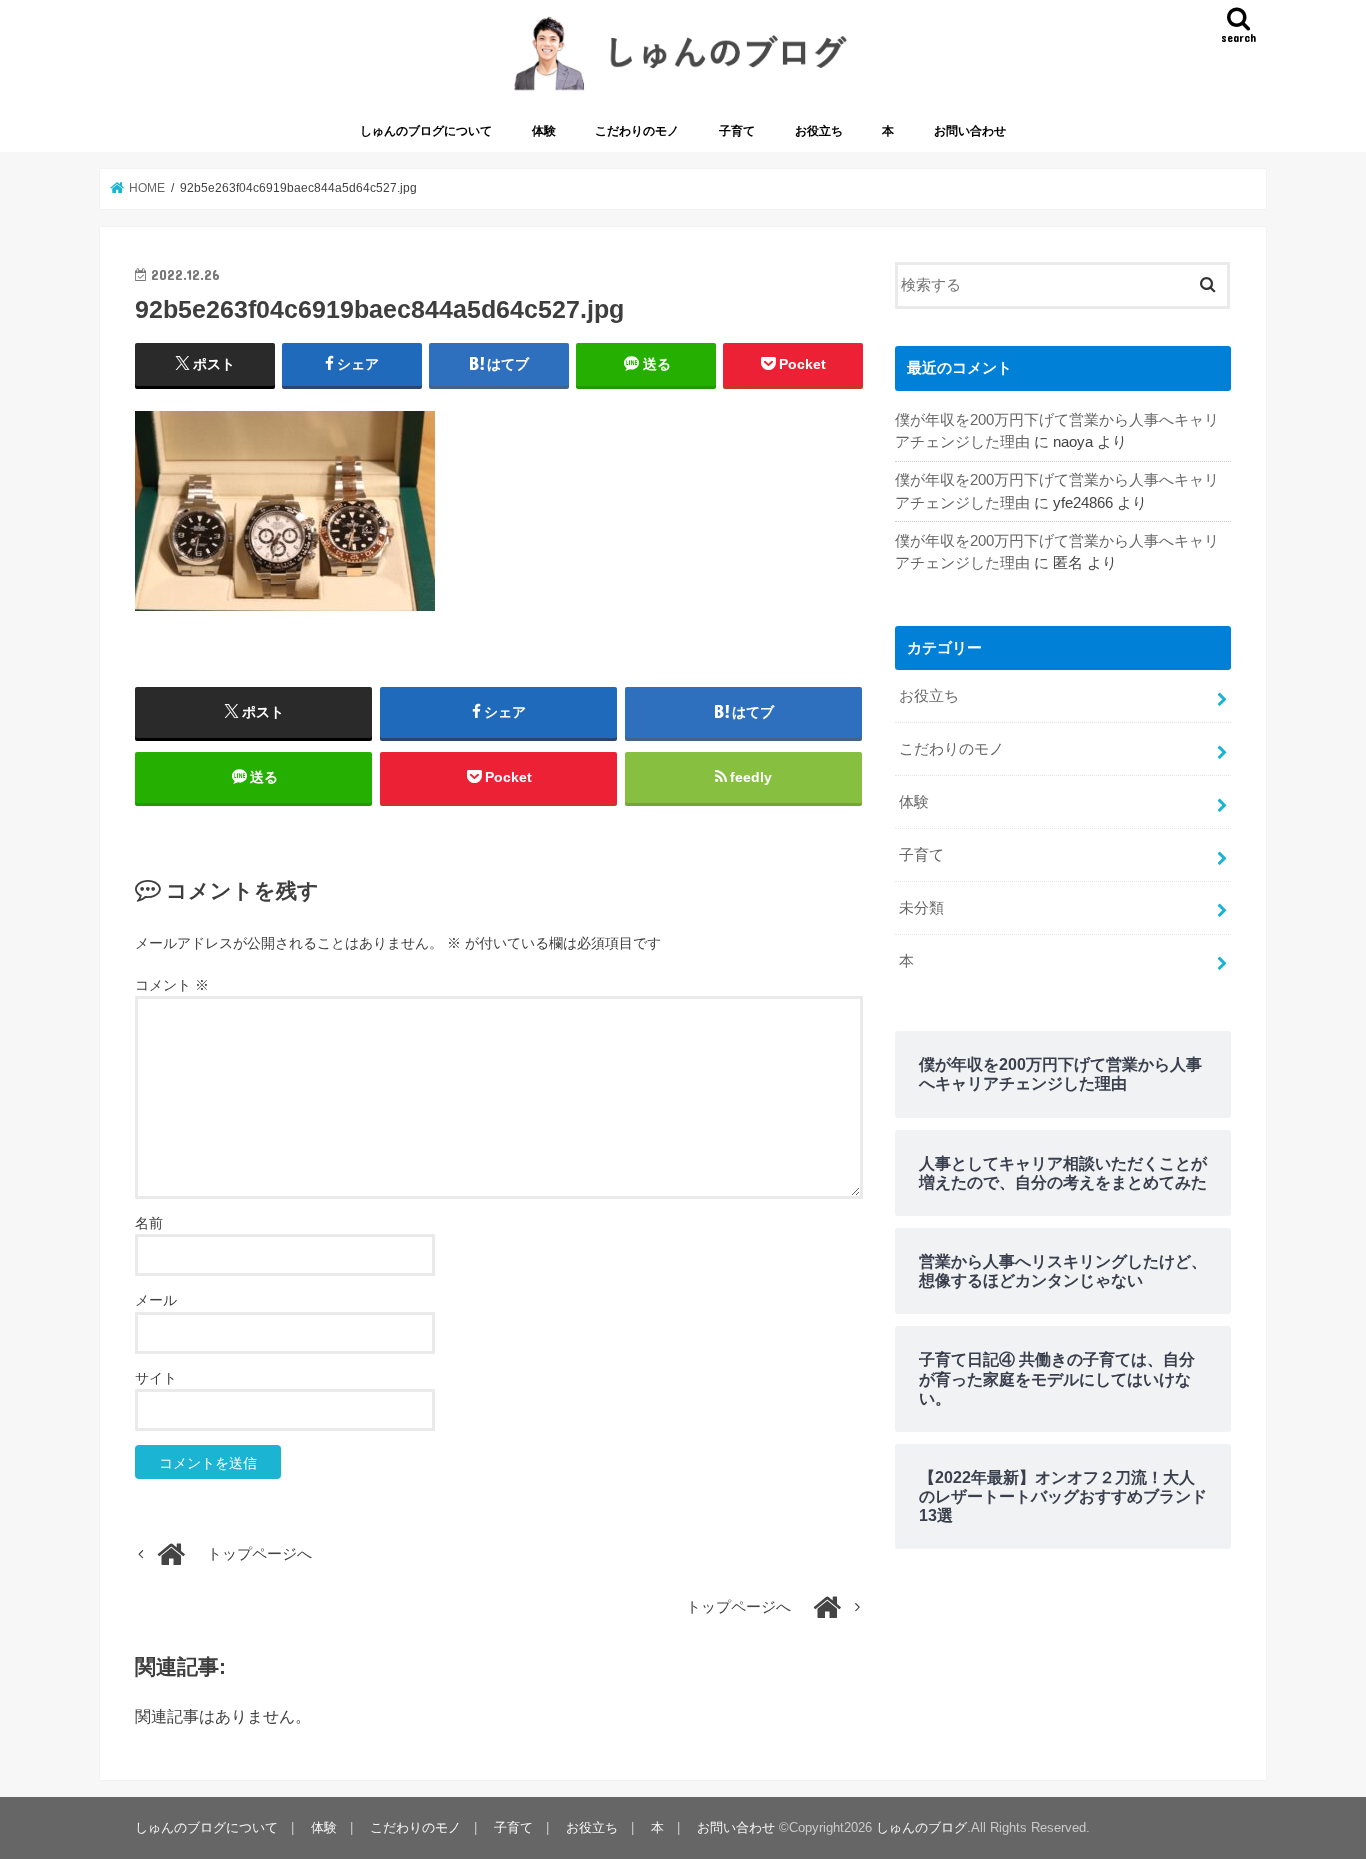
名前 (149, 1223)
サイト (156, 1378)
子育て (737, 131)
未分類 (921, 908)
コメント (172, 985)
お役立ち (819, 131)
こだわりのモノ (637, 131)
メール (156, 1300)
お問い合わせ (970, 131)
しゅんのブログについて (426, 131)
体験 (544, 131)
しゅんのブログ (921, 1827)
